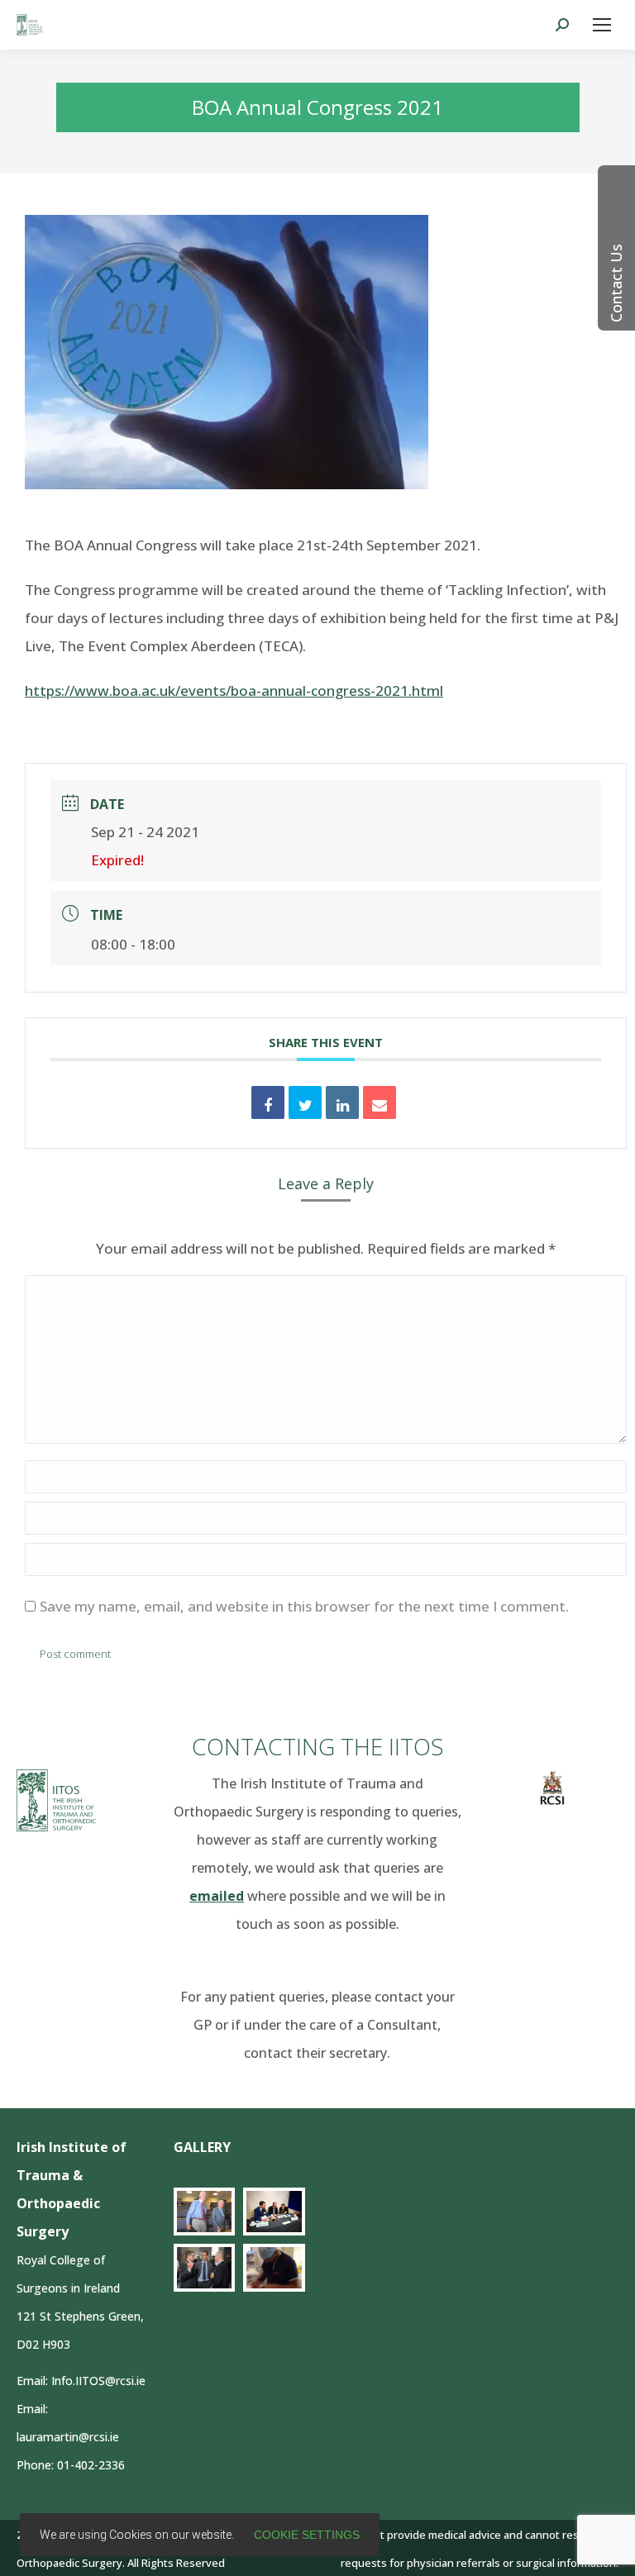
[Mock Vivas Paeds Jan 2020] (274, 2212)
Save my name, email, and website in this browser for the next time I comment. (304, 1606)
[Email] (380, 1102)
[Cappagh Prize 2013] (205, 2268)
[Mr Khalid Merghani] (274, 2268)
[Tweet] (305, 1102)
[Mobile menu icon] (602, 25)
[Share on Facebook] (268, 1102)
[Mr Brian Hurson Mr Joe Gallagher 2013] (205, 2212)
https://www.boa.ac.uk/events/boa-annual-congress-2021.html (234, 690)
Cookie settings (307, 2535)
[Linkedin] (342, 1102)
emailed (217, 1896)
